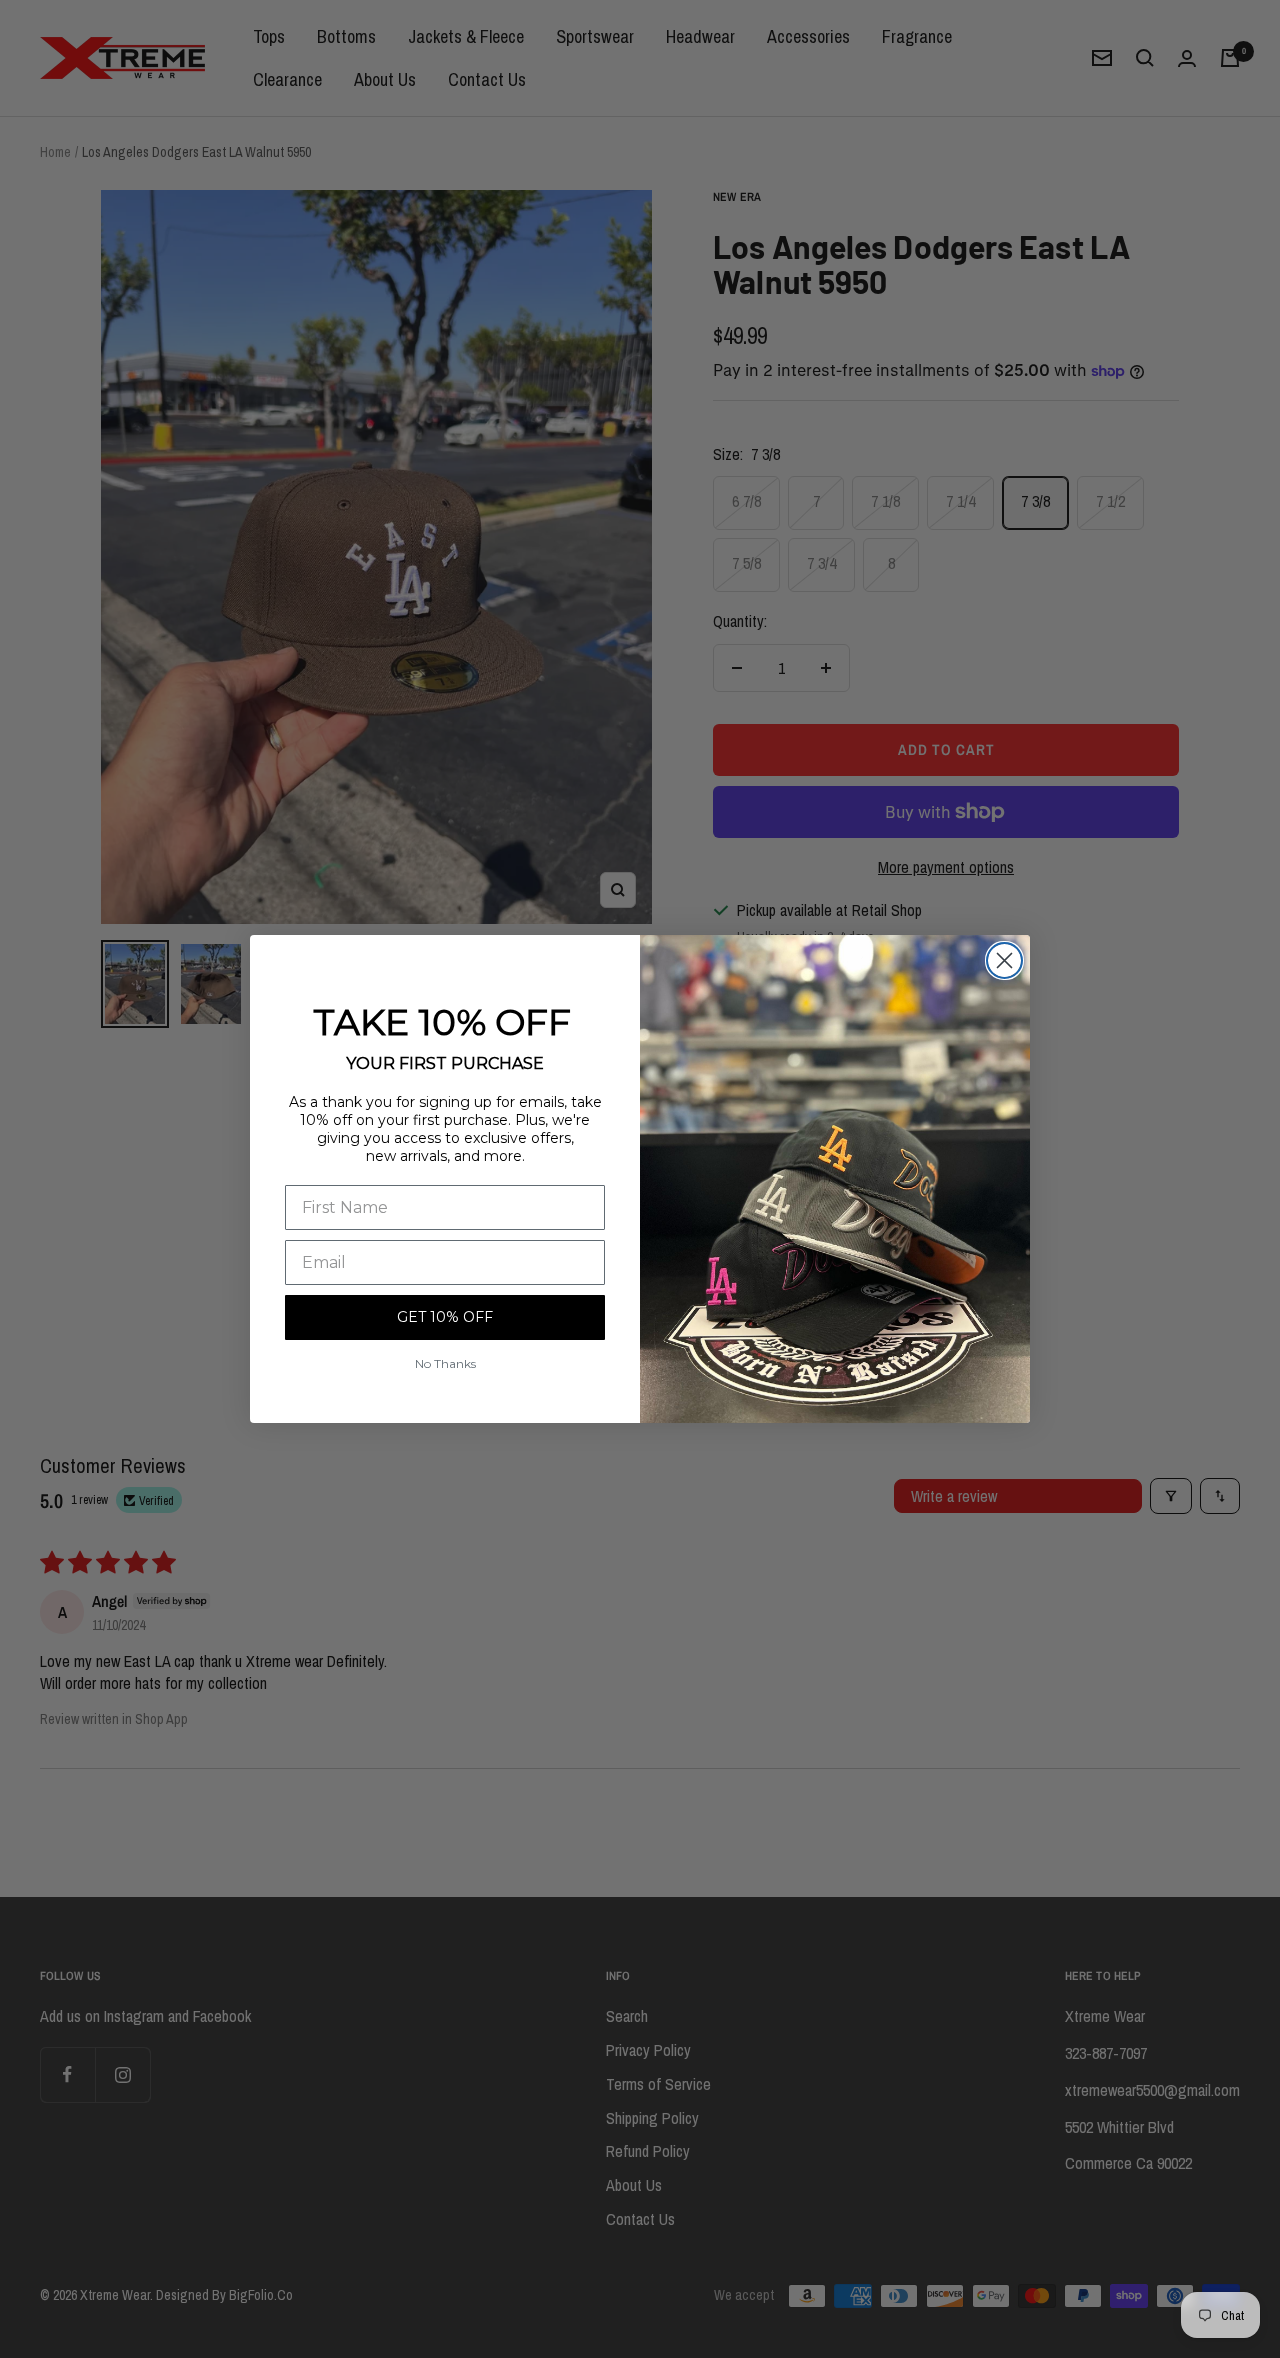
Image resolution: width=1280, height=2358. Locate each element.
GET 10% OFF (445, 1317)
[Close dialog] (1004, 960)
